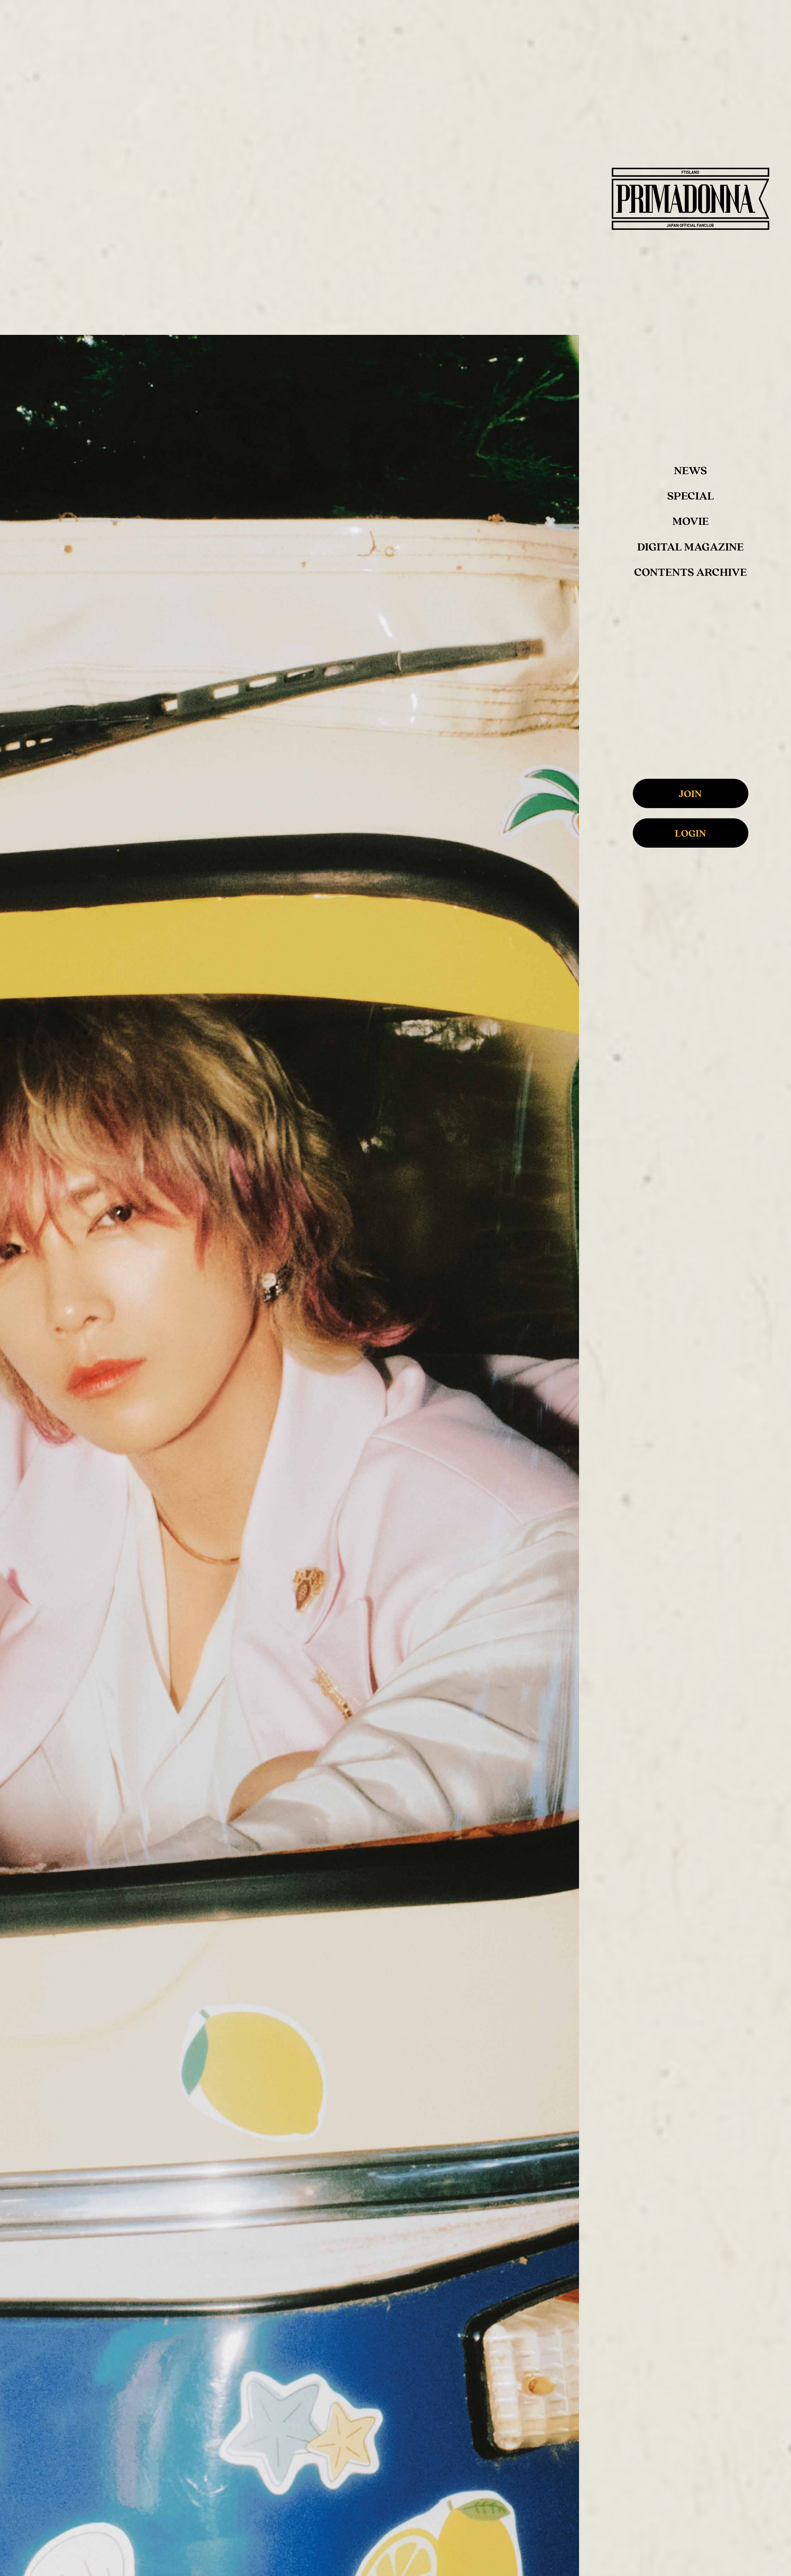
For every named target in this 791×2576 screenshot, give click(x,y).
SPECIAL (691, 495)
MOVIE (691, 521)
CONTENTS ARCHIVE (690, 572)
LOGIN (690, 833)
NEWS (690, 470)
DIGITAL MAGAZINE (690, 546)
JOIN (690, 793)
